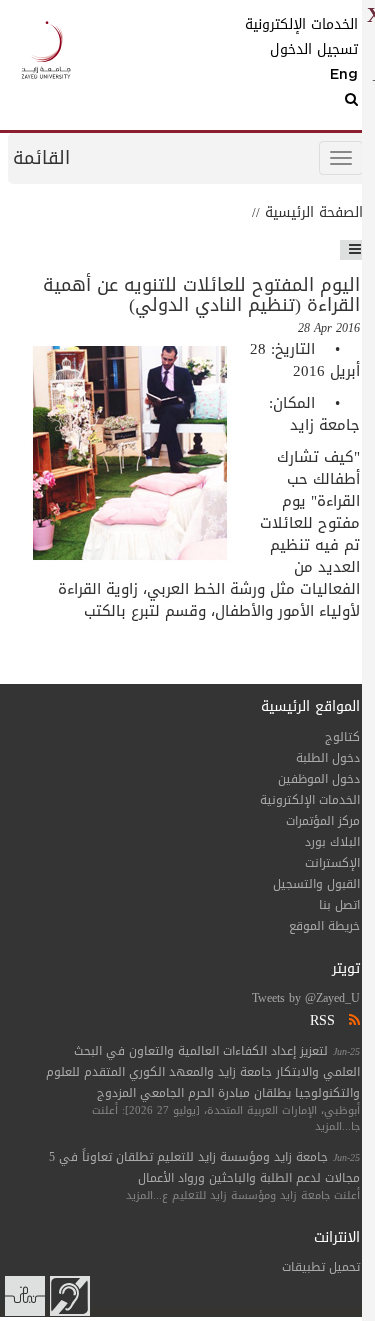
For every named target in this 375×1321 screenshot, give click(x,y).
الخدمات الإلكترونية (315, 25)
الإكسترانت (332, 863)
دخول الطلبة (328, 758)
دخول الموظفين (319, 779)
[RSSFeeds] (352, 1020)
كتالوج (342, 737)
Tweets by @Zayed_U (306, 998)
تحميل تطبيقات (321, 1267)
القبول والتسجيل (316, 884)
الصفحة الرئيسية (314, 212)
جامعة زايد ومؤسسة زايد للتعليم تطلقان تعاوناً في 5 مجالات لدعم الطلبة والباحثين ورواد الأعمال (204, 1167)
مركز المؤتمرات (323, 821)
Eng (344, 75)
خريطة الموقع (324, 926)
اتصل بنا (339, 905)
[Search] (315, 100)
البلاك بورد (332, 842)
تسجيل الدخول (315, 50)
